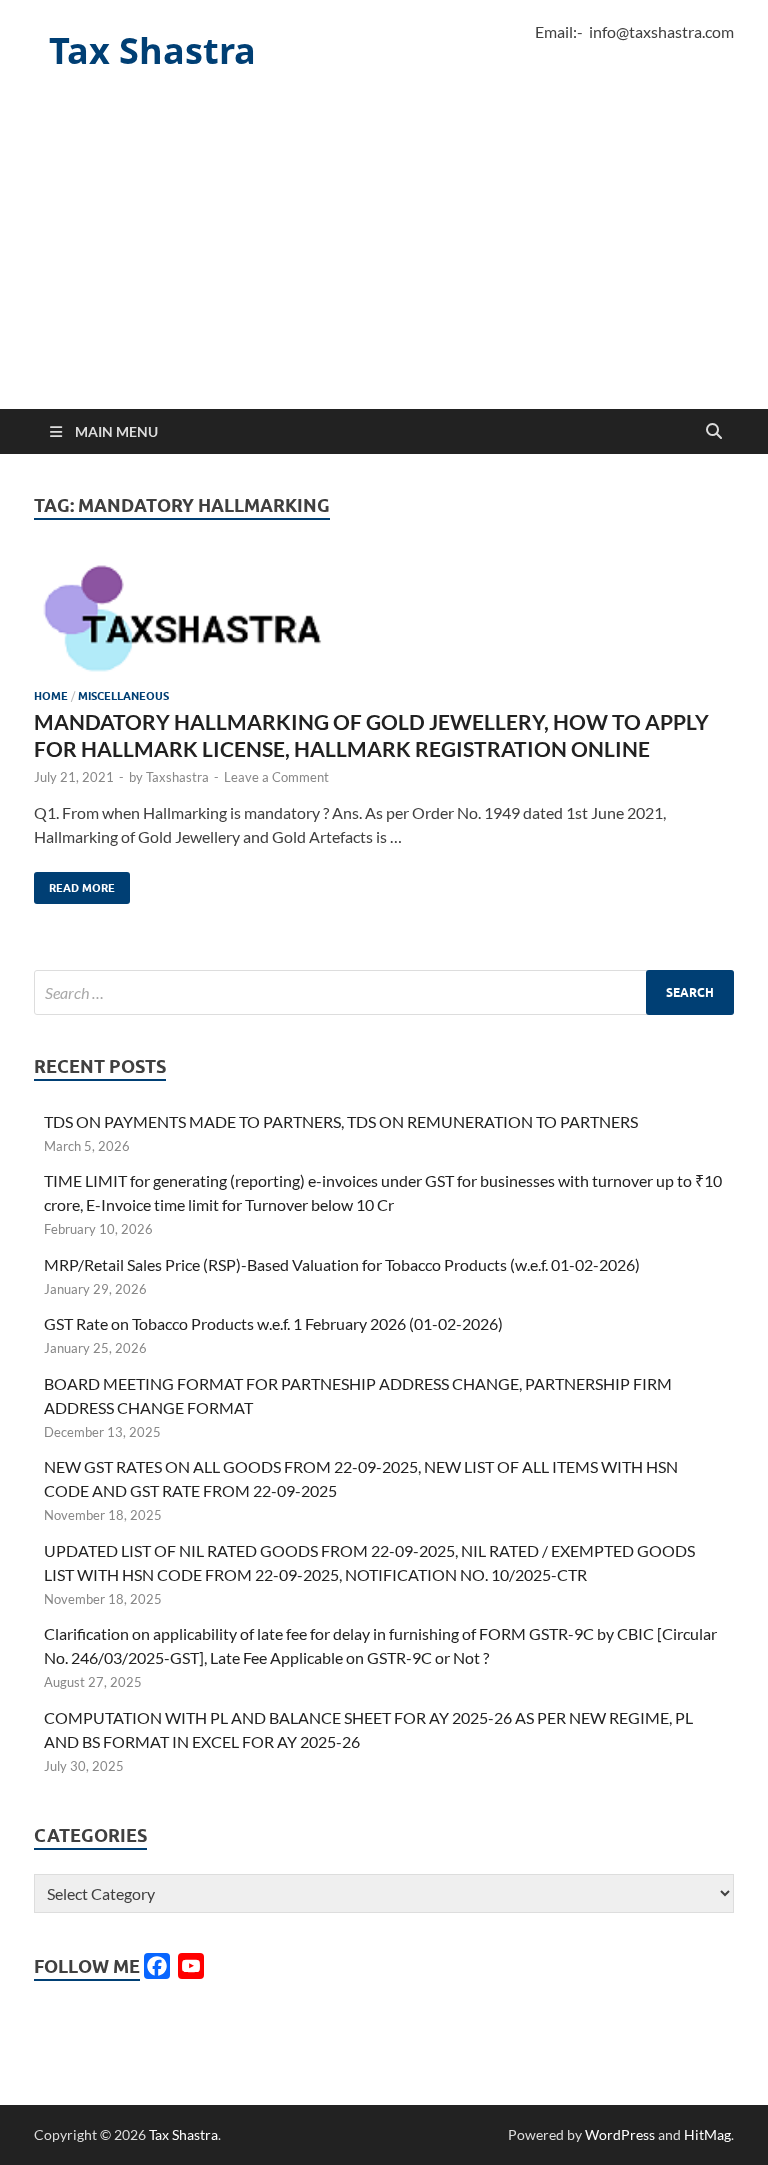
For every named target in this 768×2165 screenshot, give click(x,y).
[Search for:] (384, 992)
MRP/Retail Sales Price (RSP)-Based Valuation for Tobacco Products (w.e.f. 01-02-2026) (342, 1264)
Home (51, 696)
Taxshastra (177, 777)
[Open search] (714, 432)
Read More (74, 883)
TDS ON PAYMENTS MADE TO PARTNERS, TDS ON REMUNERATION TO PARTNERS (341, 1121)
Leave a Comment (276, 777)
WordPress (620, 2134)
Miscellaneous (123, 696)
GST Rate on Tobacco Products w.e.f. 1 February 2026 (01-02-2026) (273, 1323)
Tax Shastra (152, 50)
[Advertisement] (384, 259)
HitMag (707, 2134)
